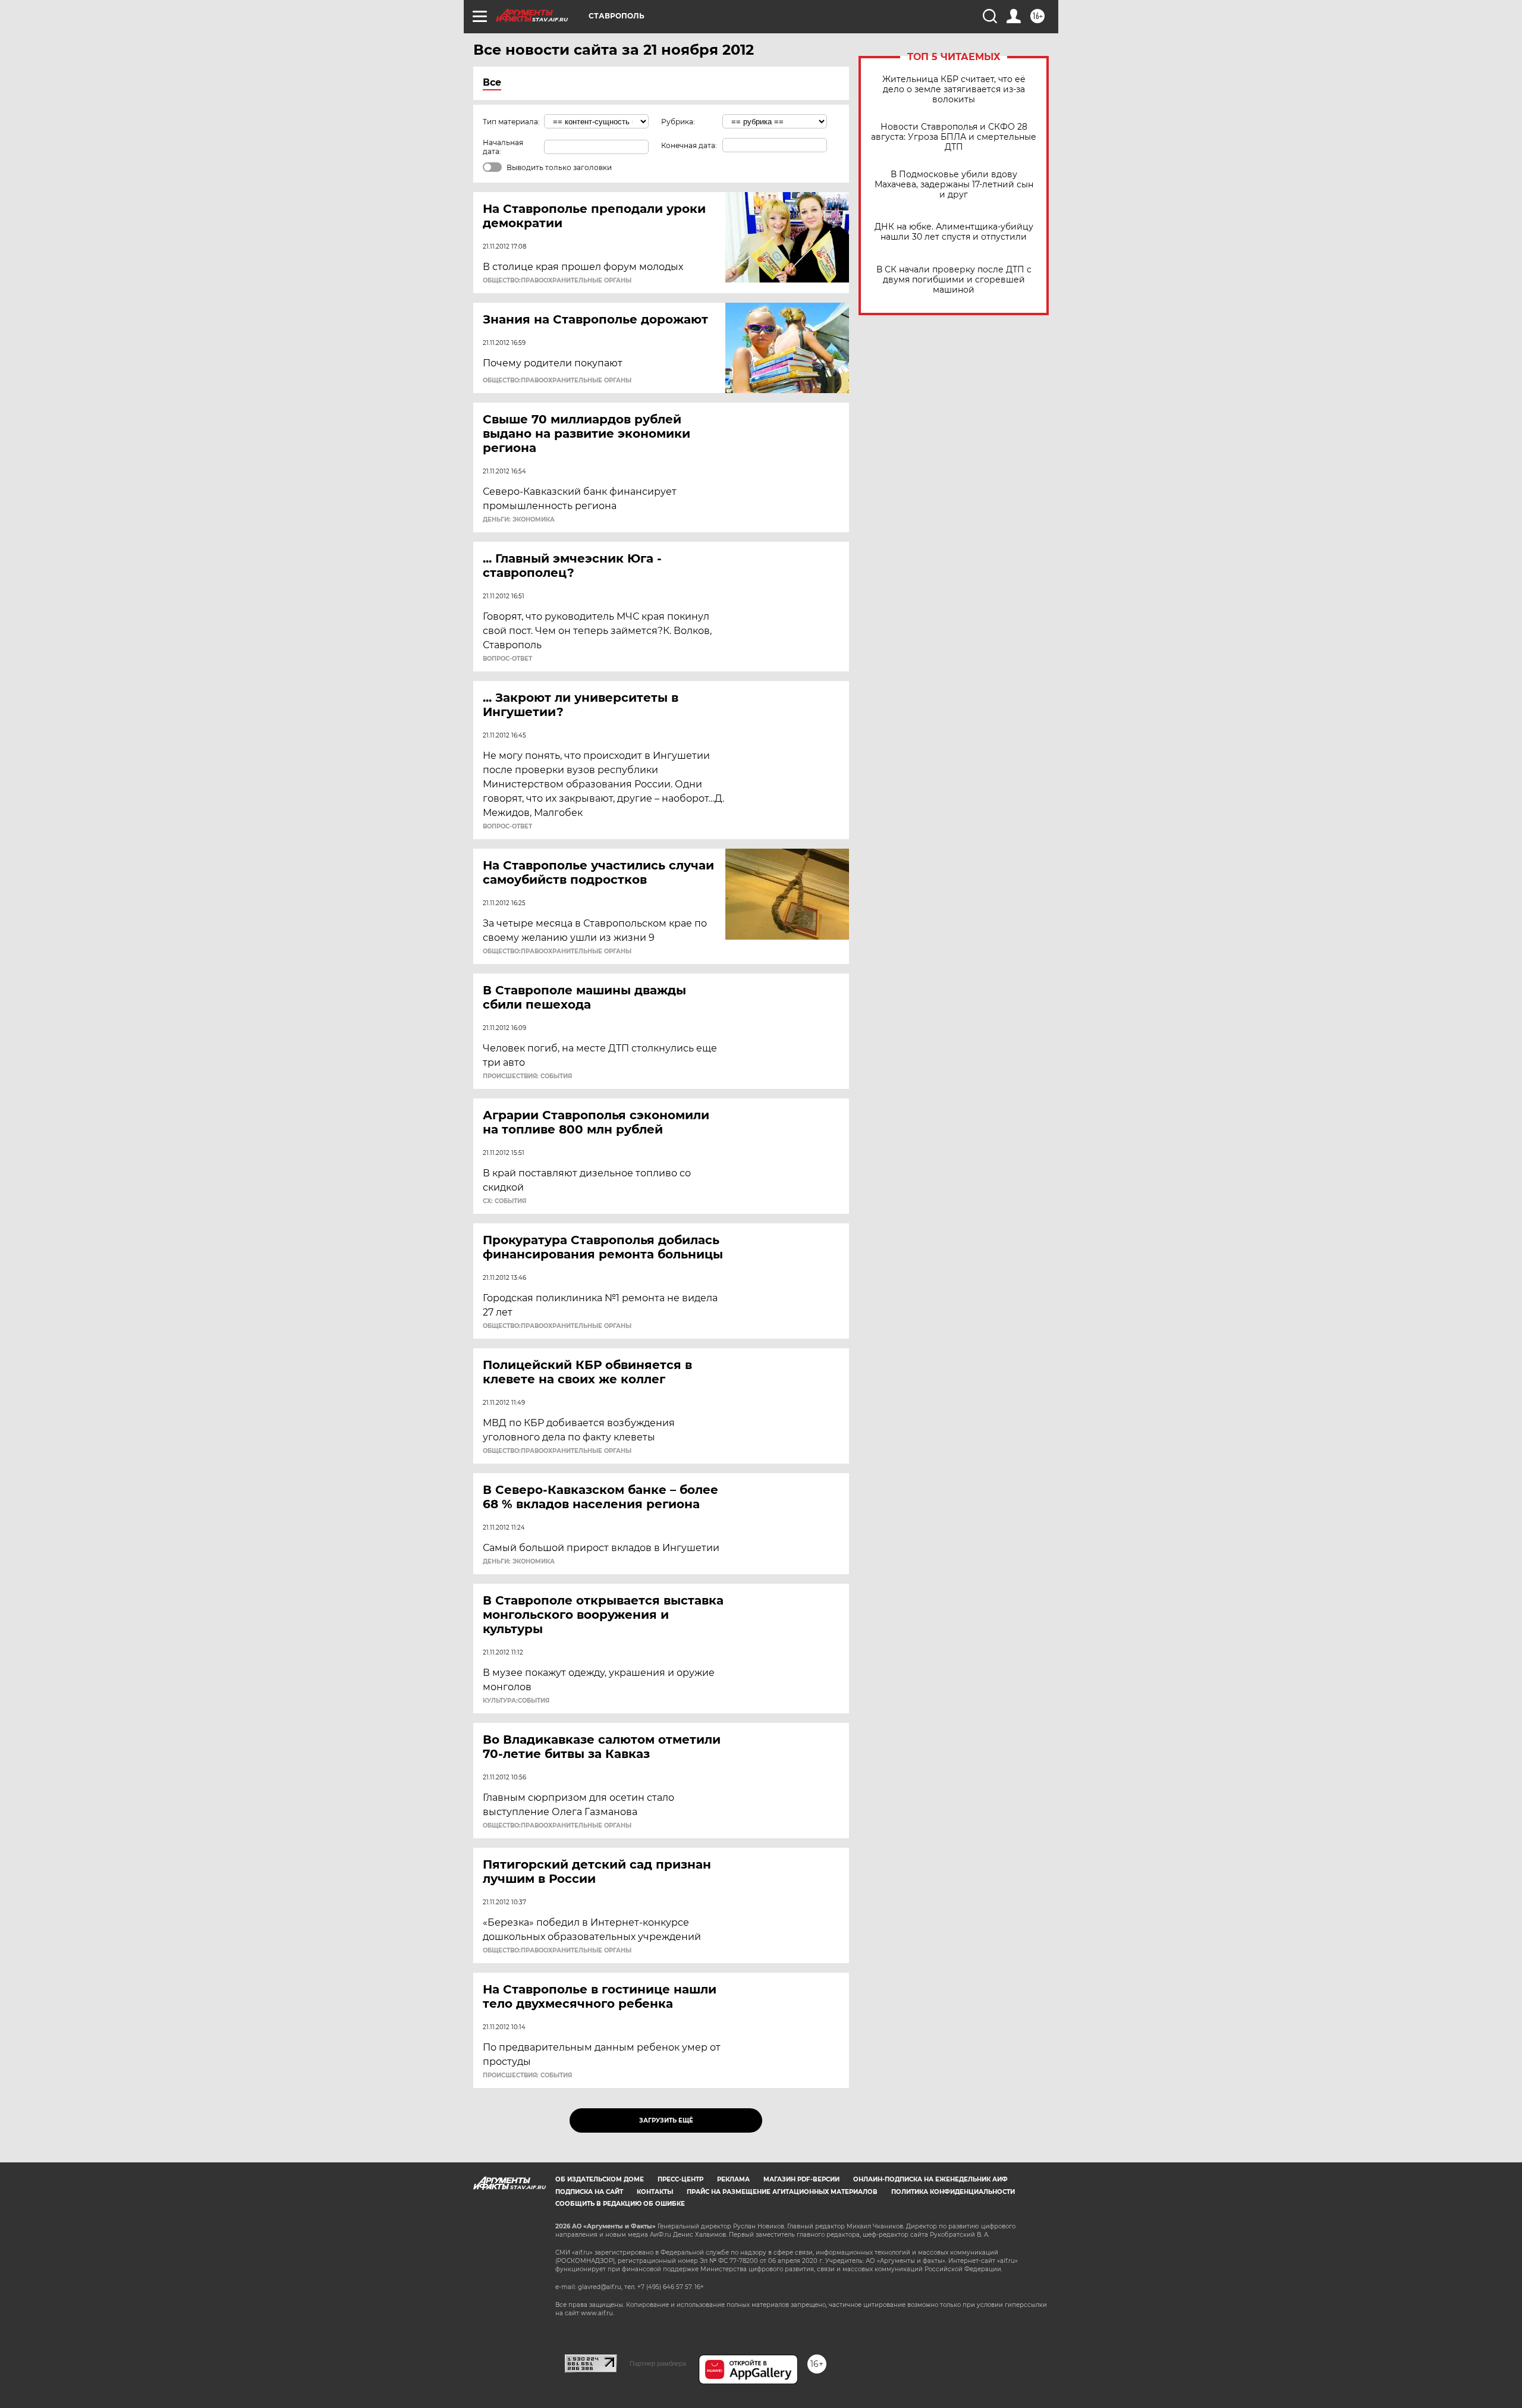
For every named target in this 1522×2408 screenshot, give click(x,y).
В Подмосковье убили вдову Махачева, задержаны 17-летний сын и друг (954, 185)
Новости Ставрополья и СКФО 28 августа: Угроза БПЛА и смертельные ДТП (954, 137)
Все (492, 82)
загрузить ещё (666, 2120)
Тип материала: (511, 122)
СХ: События (504, 1201)
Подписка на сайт (589, 2192)
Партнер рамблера (658, 2363)
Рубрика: (678, 122)
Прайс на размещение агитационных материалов (782, 2192)
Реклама (733, 2179)
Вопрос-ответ (507, 659)
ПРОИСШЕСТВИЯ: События (527, 1076)
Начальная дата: (503, 147)
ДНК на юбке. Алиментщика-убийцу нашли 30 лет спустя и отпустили (954, 232)
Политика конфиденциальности (953, 2192)
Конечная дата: (689, 145)
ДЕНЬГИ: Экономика (519, 520)
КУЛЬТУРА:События (516, 1701)
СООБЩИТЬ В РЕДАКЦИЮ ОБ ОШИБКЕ (620, 2204)
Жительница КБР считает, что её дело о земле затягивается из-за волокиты (954, 90)
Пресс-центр (680, 2179)
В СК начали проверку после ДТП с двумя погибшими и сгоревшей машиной (954, 280)
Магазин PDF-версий (801, 2179)
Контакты (655, 2192)
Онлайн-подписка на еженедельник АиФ (930, 2179)
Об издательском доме (600, 2179)
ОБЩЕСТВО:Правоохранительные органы (557, 281)
